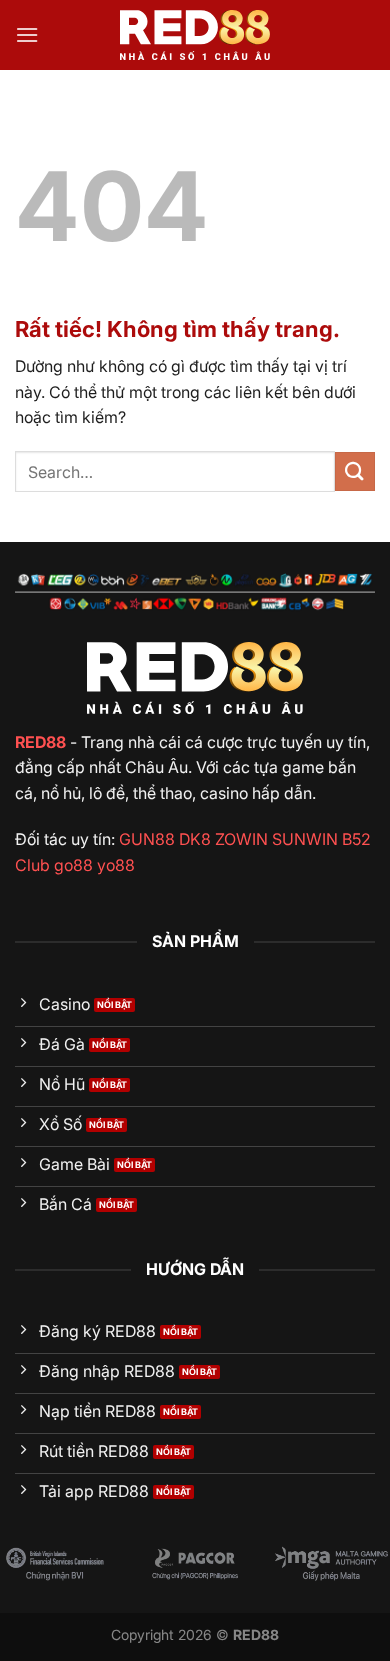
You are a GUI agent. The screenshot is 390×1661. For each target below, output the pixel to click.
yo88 (116, 865)
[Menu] (27, 34)
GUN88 (147, 839)
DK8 (195, 839)
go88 (73, 865)
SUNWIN (305, 839)
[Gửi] (355, 471)
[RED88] (195, 35)
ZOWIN (241, 839)
